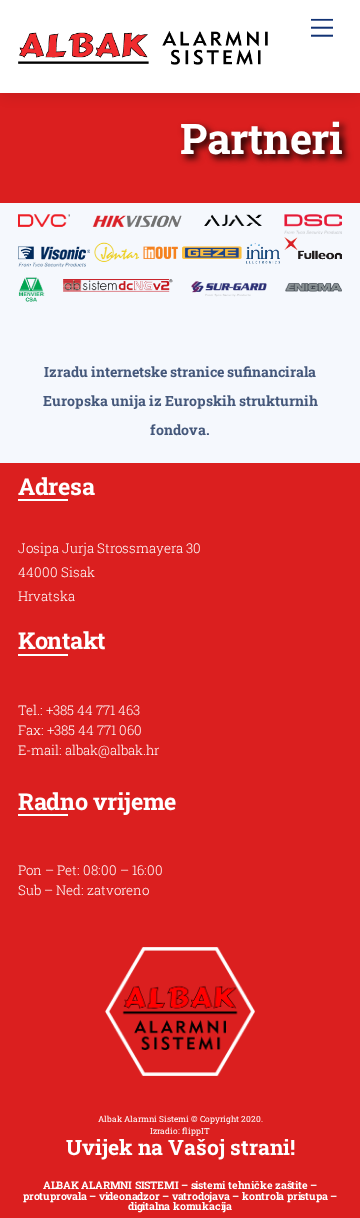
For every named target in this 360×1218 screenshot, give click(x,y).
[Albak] (143, 56)
